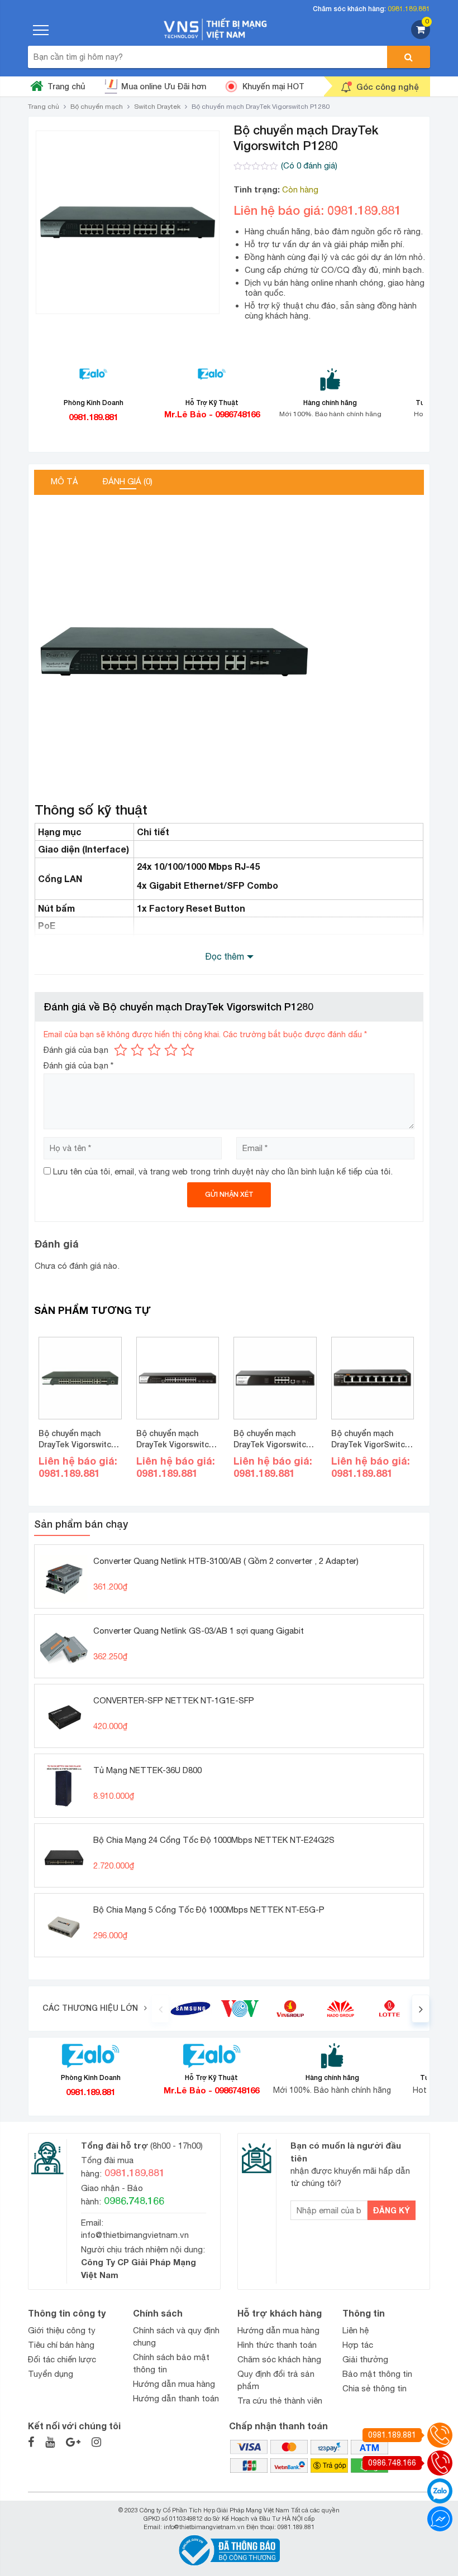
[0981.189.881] (440, 2435)
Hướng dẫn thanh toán (176, 2398)
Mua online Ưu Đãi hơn (164, 86)
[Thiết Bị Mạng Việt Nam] (216, 28)
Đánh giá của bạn (76, 1050)
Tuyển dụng (51, 2374)
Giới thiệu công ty (62, 2330)
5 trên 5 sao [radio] (188, 1050)
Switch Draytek (157, 107)
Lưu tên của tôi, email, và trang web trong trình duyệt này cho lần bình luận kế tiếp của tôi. (223, 1171)
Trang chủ (66, 86)
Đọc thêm (225, 956)
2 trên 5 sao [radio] (137, 1050)
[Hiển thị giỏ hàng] (421, 36)
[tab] (65, 482)
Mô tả (65, 481)
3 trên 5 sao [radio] (154, 1050)
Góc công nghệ (388, 86)
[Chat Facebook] (440, 2519)
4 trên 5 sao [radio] (171, 1050)
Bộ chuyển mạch (97, 107)
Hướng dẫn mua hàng (174, 2384)
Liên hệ (356, 2330)
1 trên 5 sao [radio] (121, 1050)
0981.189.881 (409, 9)
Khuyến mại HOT (273, 86)
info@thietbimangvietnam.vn (135, 2235)
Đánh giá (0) (128, 481)
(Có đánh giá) (309, 165)
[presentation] (160, 2009)
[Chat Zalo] (440, 2491)
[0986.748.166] (440, 2463)
